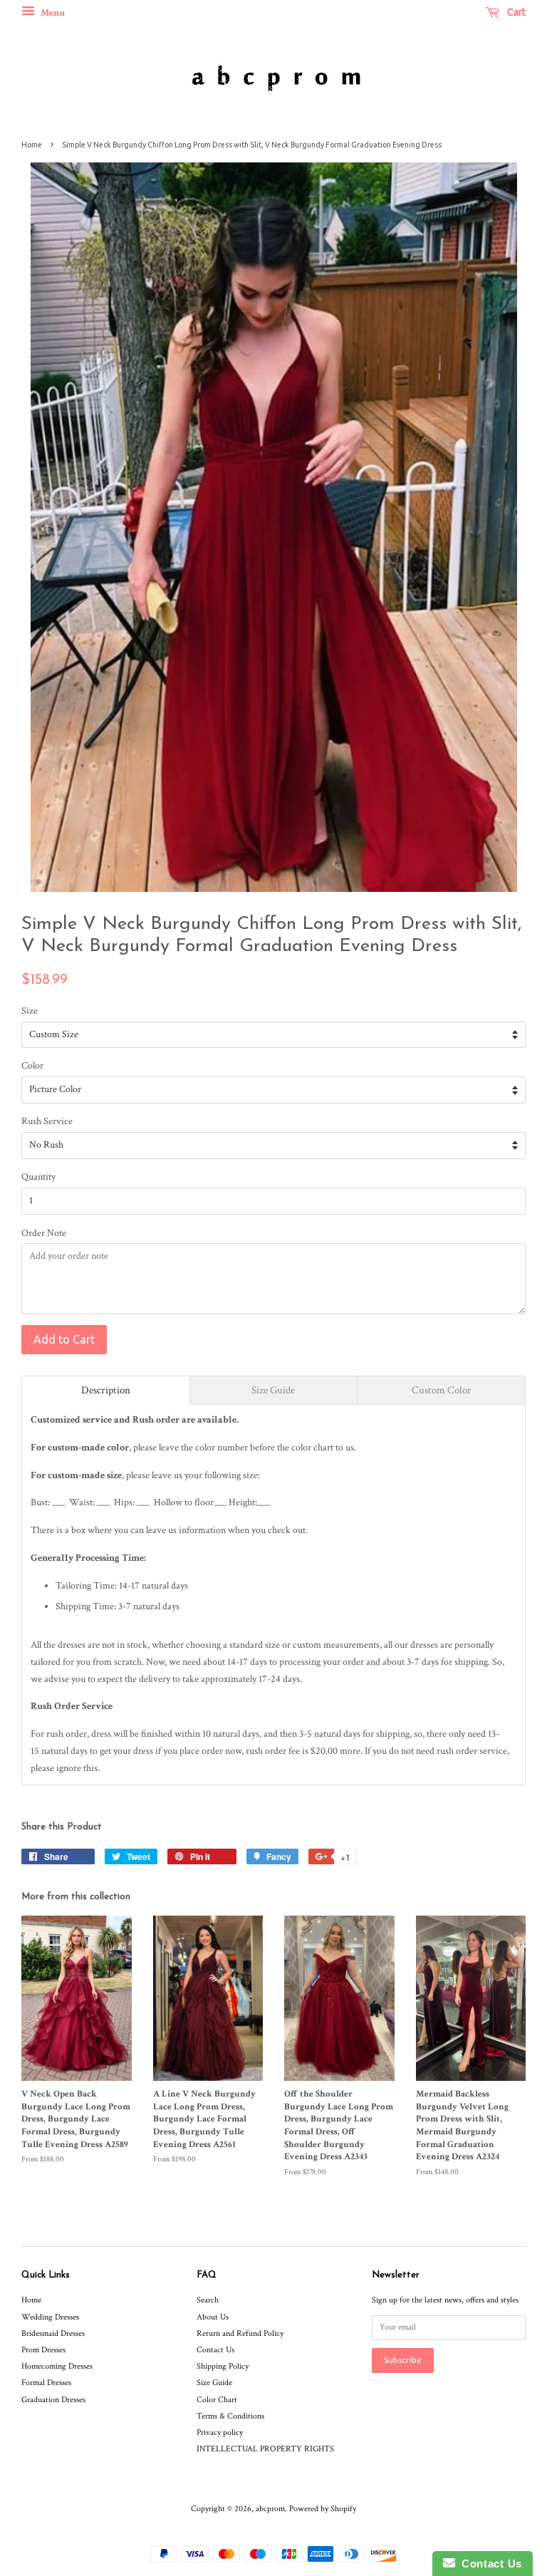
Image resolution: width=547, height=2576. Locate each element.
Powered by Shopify (323, 2509)
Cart (515, 12)
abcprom (270, 2509)
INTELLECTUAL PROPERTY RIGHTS (265, 2449)
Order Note (44, 1233)
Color (32, 1066)
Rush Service (47, 1121)
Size (30, 1011)
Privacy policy (220, 2432)
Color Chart (217, 2400)
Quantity (38, 1177)
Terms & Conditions (230, 2416)
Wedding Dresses (50, 2317)
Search (208, 2300)
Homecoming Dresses (57, 2366)
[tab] (106, 1390)
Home (32, 145)
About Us (213, 2317)
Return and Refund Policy (240, 2333)
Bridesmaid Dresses (53, 2333)
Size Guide (214, 2383)
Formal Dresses (46, 2383)
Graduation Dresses (53, 2400)
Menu (52, 13)
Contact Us (215, 2350)
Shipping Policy (223, 2366)
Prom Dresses (43, 2350)
